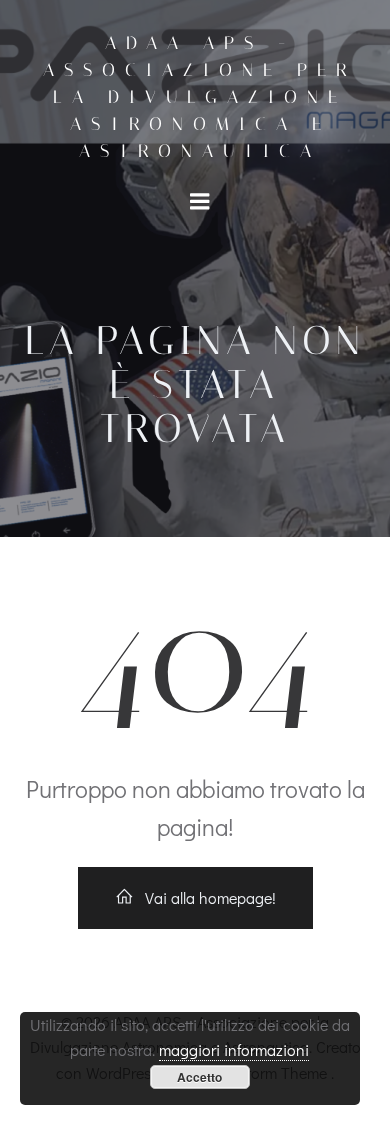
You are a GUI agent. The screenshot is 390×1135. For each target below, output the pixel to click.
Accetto (199, 1077)
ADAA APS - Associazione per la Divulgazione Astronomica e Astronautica (200, 97)
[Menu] (200, 202)
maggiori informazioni (234, 1049)
